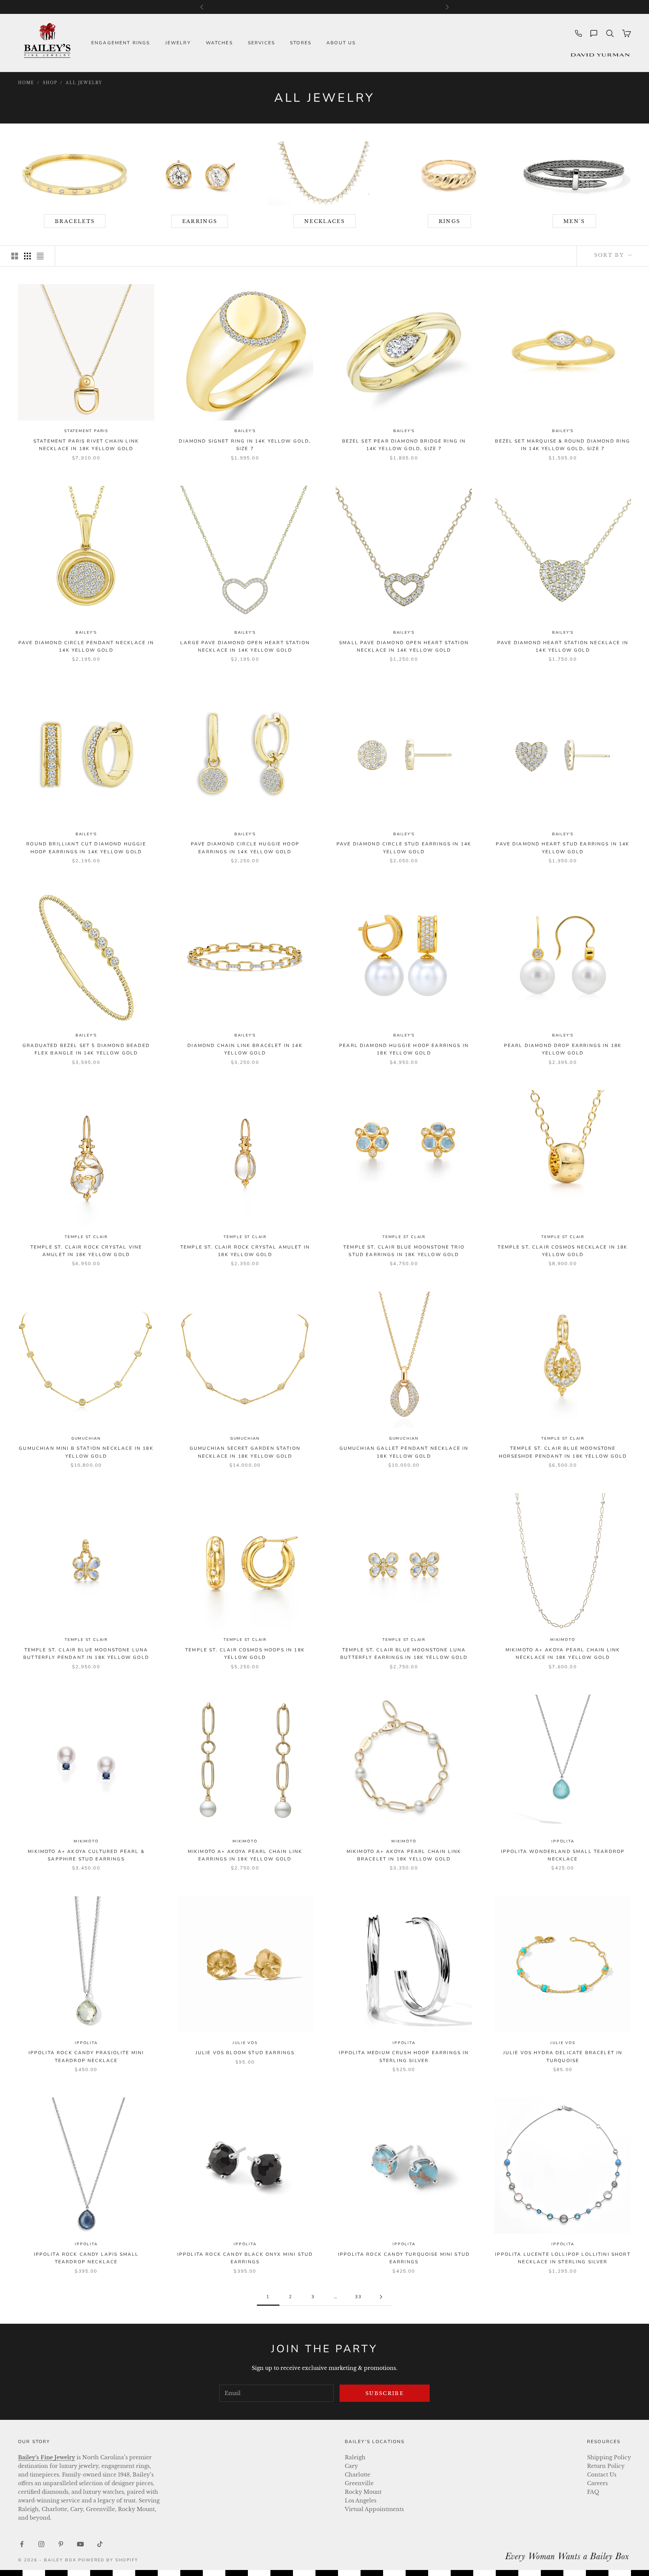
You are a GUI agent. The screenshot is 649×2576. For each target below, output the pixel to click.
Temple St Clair (86, 1237)
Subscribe (385, 2393)
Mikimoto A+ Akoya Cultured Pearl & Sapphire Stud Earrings (86, 1855)
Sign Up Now (361, 7)
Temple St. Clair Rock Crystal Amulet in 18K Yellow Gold (245, 1251)
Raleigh (355, 2457)
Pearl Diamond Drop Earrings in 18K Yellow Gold (563, 1049)
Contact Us (602, 2475)
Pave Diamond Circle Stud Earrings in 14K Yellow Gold (404, 848)
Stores (301, 43)
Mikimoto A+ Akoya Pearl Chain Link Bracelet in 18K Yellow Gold (404, 1855)
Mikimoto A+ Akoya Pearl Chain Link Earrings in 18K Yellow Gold (245, 1855)
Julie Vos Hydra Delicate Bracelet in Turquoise (563, 2056)
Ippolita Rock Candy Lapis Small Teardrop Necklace (86, 2258)
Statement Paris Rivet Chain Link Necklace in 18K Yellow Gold (86, 445)
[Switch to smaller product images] (27, 256)
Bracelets (75, 221)
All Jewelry (84, 83)
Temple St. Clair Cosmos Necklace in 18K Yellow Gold (563, 1251)
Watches (219, 43)
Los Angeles (361, 2501)
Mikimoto (563, 1640)
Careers (597, 2483)
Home (26, 83)
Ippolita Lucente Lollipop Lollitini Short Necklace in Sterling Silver (563, 2258)
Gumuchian (86, 1439)
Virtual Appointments (374, 2509)
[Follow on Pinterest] (61, 2544)
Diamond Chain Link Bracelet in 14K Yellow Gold (245, 1049)
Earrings (200, 221)
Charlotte (358, 2475)
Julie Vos (245, 2043)
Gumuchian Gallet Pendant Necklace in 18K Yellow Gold (404, 1452)
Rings (450, 221)
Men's (574, 221)
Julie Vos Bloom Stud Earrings (245, 2053)
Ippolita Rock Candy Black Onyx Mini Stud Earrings (245, 2258)
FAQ (593, 2492)
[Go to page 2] (381, 2297)
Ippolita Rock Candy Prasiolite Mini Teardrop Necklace (86, 2056)
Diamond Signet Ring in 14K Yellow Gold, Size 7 (245, 445)
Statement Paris (86, 431)
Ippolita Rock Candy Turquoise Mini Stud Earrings (404, 2258)
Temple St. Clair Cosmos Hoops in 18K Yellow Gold (245, 1654)
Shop (50, 83)
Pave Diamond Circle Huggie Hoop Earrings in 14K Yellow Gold (245, 848)
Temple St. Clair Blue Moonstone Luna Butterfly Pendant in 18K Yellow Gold (86, 1654)
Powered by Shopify (108, 2560)
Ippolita (563, 1841)
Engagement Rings (121, 43)
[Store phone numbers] (578, 33)
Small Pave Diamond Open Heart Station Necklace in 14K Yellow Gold (404, 646)
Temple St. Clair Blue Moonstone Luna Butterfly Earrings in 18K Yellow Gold (404, 1654)
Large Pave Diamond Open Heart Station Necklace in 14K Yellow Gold (245, 646)
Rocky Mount (363, 2492)
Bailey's (245, 431)
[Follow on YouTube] (80, 2544)
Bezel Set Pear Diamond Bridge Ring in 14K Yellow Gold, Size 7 (404, 445)
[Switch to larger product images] (15, 256)
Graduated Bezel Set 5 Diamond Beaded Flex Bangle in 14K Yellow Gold (86, 1049)
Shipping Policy (609, 2457)
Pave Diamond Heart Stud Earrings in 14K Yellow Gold (563, 848)
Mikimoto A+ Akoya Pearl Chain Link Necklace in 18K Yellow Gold (563, 1654)
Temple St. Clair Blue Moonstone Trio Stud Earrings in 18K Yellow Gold (404, 1251)
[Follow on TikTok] (100, 2544)
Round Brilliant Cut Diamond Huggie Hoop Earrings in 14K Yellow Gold (86, 848)
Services (261, 43)
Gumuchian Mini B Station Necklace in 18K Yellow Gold (86, 1452)
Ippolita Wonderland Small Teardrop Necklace (563, 1855)
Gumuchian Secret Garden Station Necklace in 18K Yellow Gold (245, 1452)
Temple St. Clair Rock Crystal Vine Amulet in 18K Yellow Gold (86, 1251)
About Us (341, 43)
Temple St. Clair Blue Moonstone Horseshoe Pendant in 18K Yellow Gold (563, 1452)
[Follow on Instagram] (41, 2544)
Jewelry (178, 43)
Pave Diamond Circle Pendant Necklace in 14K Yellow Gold (86, 646)
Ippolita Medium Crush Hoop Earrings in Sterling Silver (404, 2056)
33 (358, 2297)
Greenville (359, 2483)
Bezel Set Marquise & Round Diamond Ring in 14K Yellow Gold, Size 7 (563, 445)
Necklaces (324, 221)
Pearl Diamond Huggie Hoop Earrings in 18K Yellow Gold (404, 1049)
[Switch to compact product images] (40, 256)
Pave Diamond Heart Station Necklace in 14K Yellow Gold (563, 646)
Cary (351, 2466)
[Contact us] (594, 33)
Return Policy (606, 2466)
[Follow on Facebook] (22, 2544)
